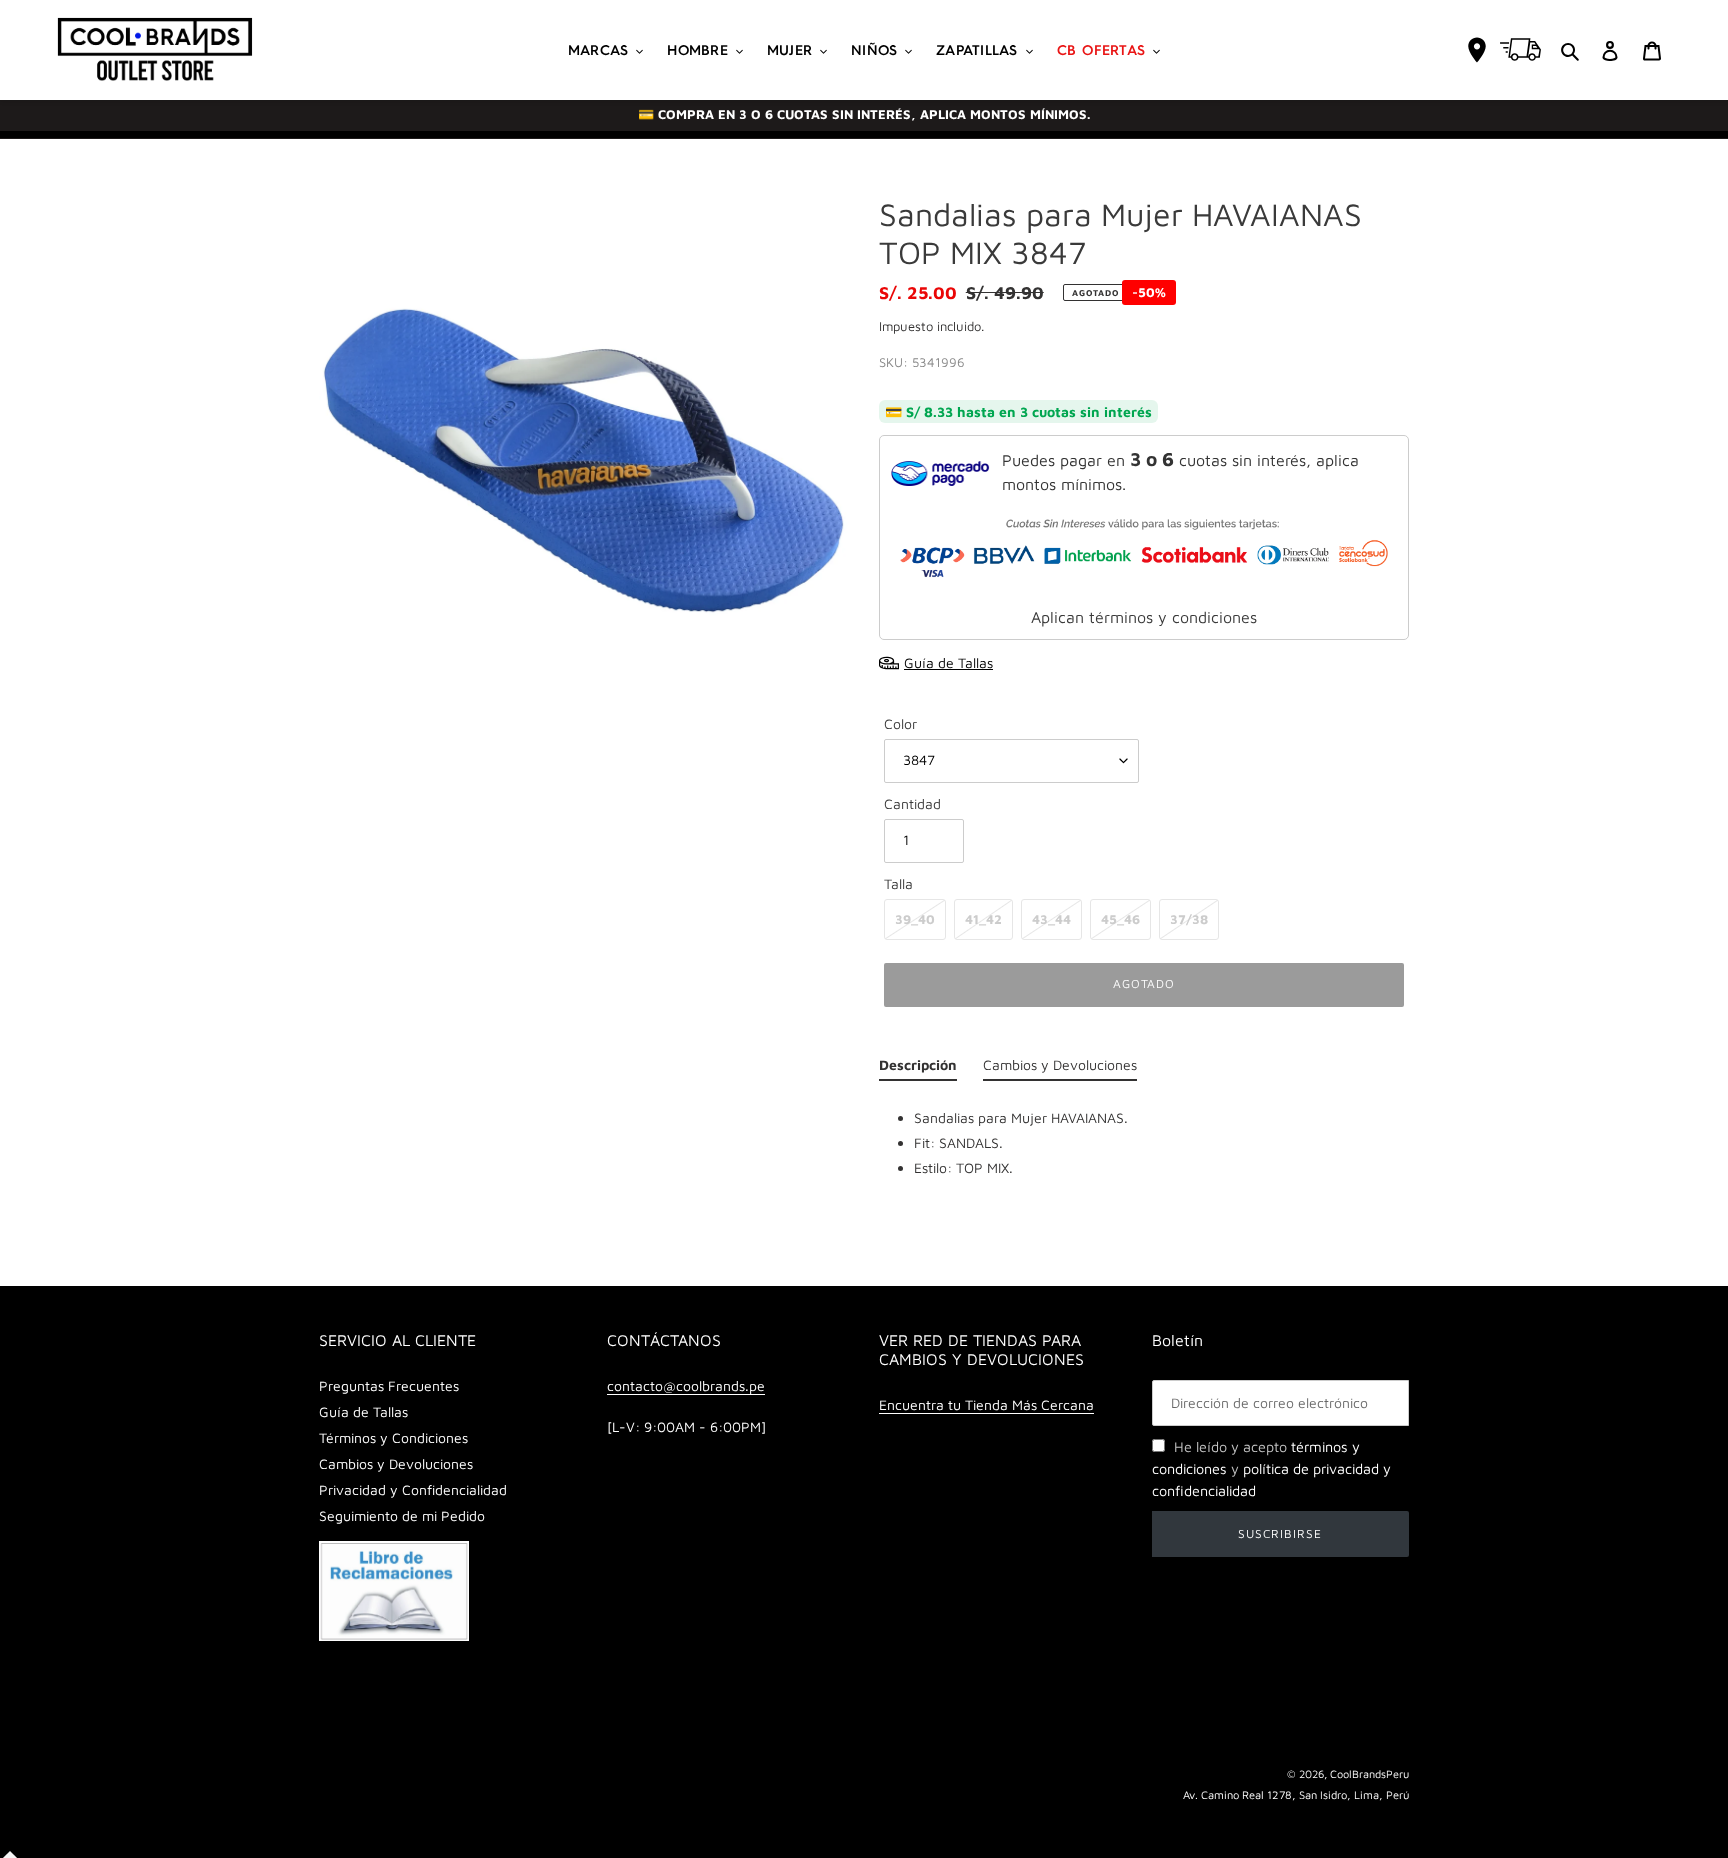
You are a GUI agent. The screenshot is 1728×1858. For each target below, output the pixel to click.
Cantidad (912, 803)
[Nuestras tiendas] (1477, 50)
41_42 (983, 919)
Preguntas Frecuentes (389, 1385)
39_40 (915, 919)
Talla (898, 883)
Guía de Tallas (363, 1411)
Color (900, 723)
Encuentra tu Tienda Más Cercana (986, 1404)
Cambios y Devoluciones (396, 1463)
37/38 (1189, 919)
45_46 (1120, 919)
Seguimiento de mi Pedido (402, 1515)
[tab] (918, 1069)
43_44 (1051, 919)
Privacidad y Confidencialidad (413, 1489)
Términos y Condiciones (393, 1437)
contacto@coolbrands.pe (686, 1385)
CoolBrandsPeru (1369, 1773)
